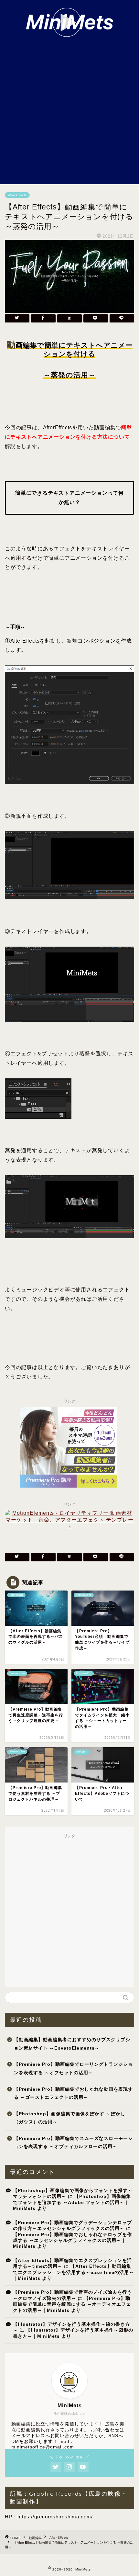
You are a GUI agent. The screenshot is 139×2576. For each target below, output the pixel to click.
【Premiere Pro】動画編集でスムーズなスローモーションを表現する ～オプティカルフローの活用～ (73, 2143)
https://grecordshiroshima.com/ (55, 2517)
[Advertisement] (69, 111)
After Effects (17, 195)
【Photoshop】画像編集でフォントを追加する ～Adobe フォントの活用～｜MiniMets (72, 2202)
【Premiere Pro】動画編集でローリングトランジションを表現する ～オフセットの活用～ (73, 2069)
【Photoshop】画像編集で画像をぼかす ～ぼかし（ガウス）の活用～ (70, 2118)
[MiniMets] (70, 33)
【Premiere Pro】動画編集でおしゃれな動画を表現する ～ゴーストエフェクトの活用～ (73, 2093)
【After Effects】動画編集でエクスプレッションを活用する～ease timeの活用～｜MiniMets (73, 2272)
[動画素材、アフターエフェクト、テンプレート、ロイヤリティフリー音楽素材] (69, 1527)
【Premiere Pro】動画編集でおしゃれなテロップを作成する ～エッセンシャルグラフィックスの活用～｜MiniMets (72, 2241)
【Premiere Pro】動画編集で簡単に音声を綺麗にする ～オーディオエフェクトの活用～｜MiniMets (72, 2304)
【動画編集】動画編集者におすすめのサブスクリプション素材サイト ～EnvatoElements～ (72, 2044)
